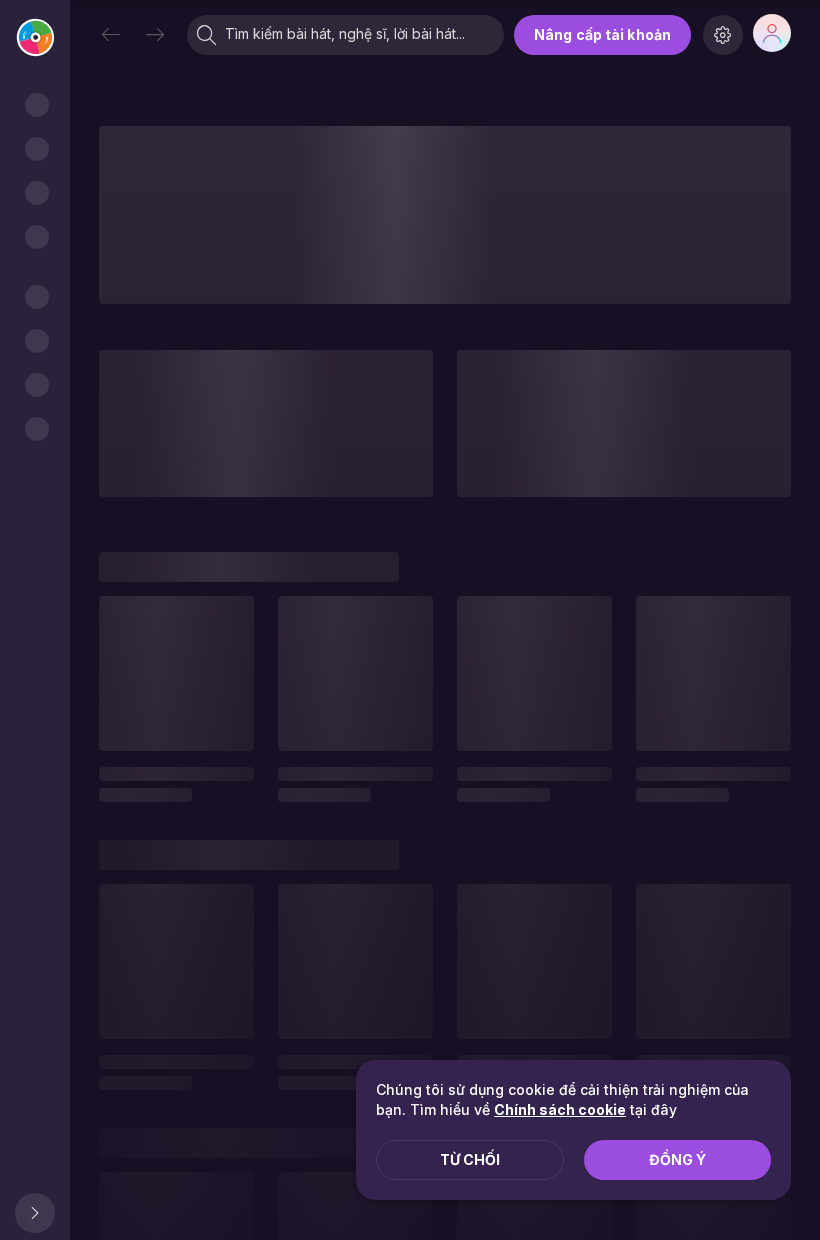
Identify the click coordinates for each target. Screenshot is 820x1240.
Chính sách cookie (560, 1109)
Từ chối (470, 1159)
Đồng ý (677, 1159)
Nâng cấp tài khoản (602, 34)
